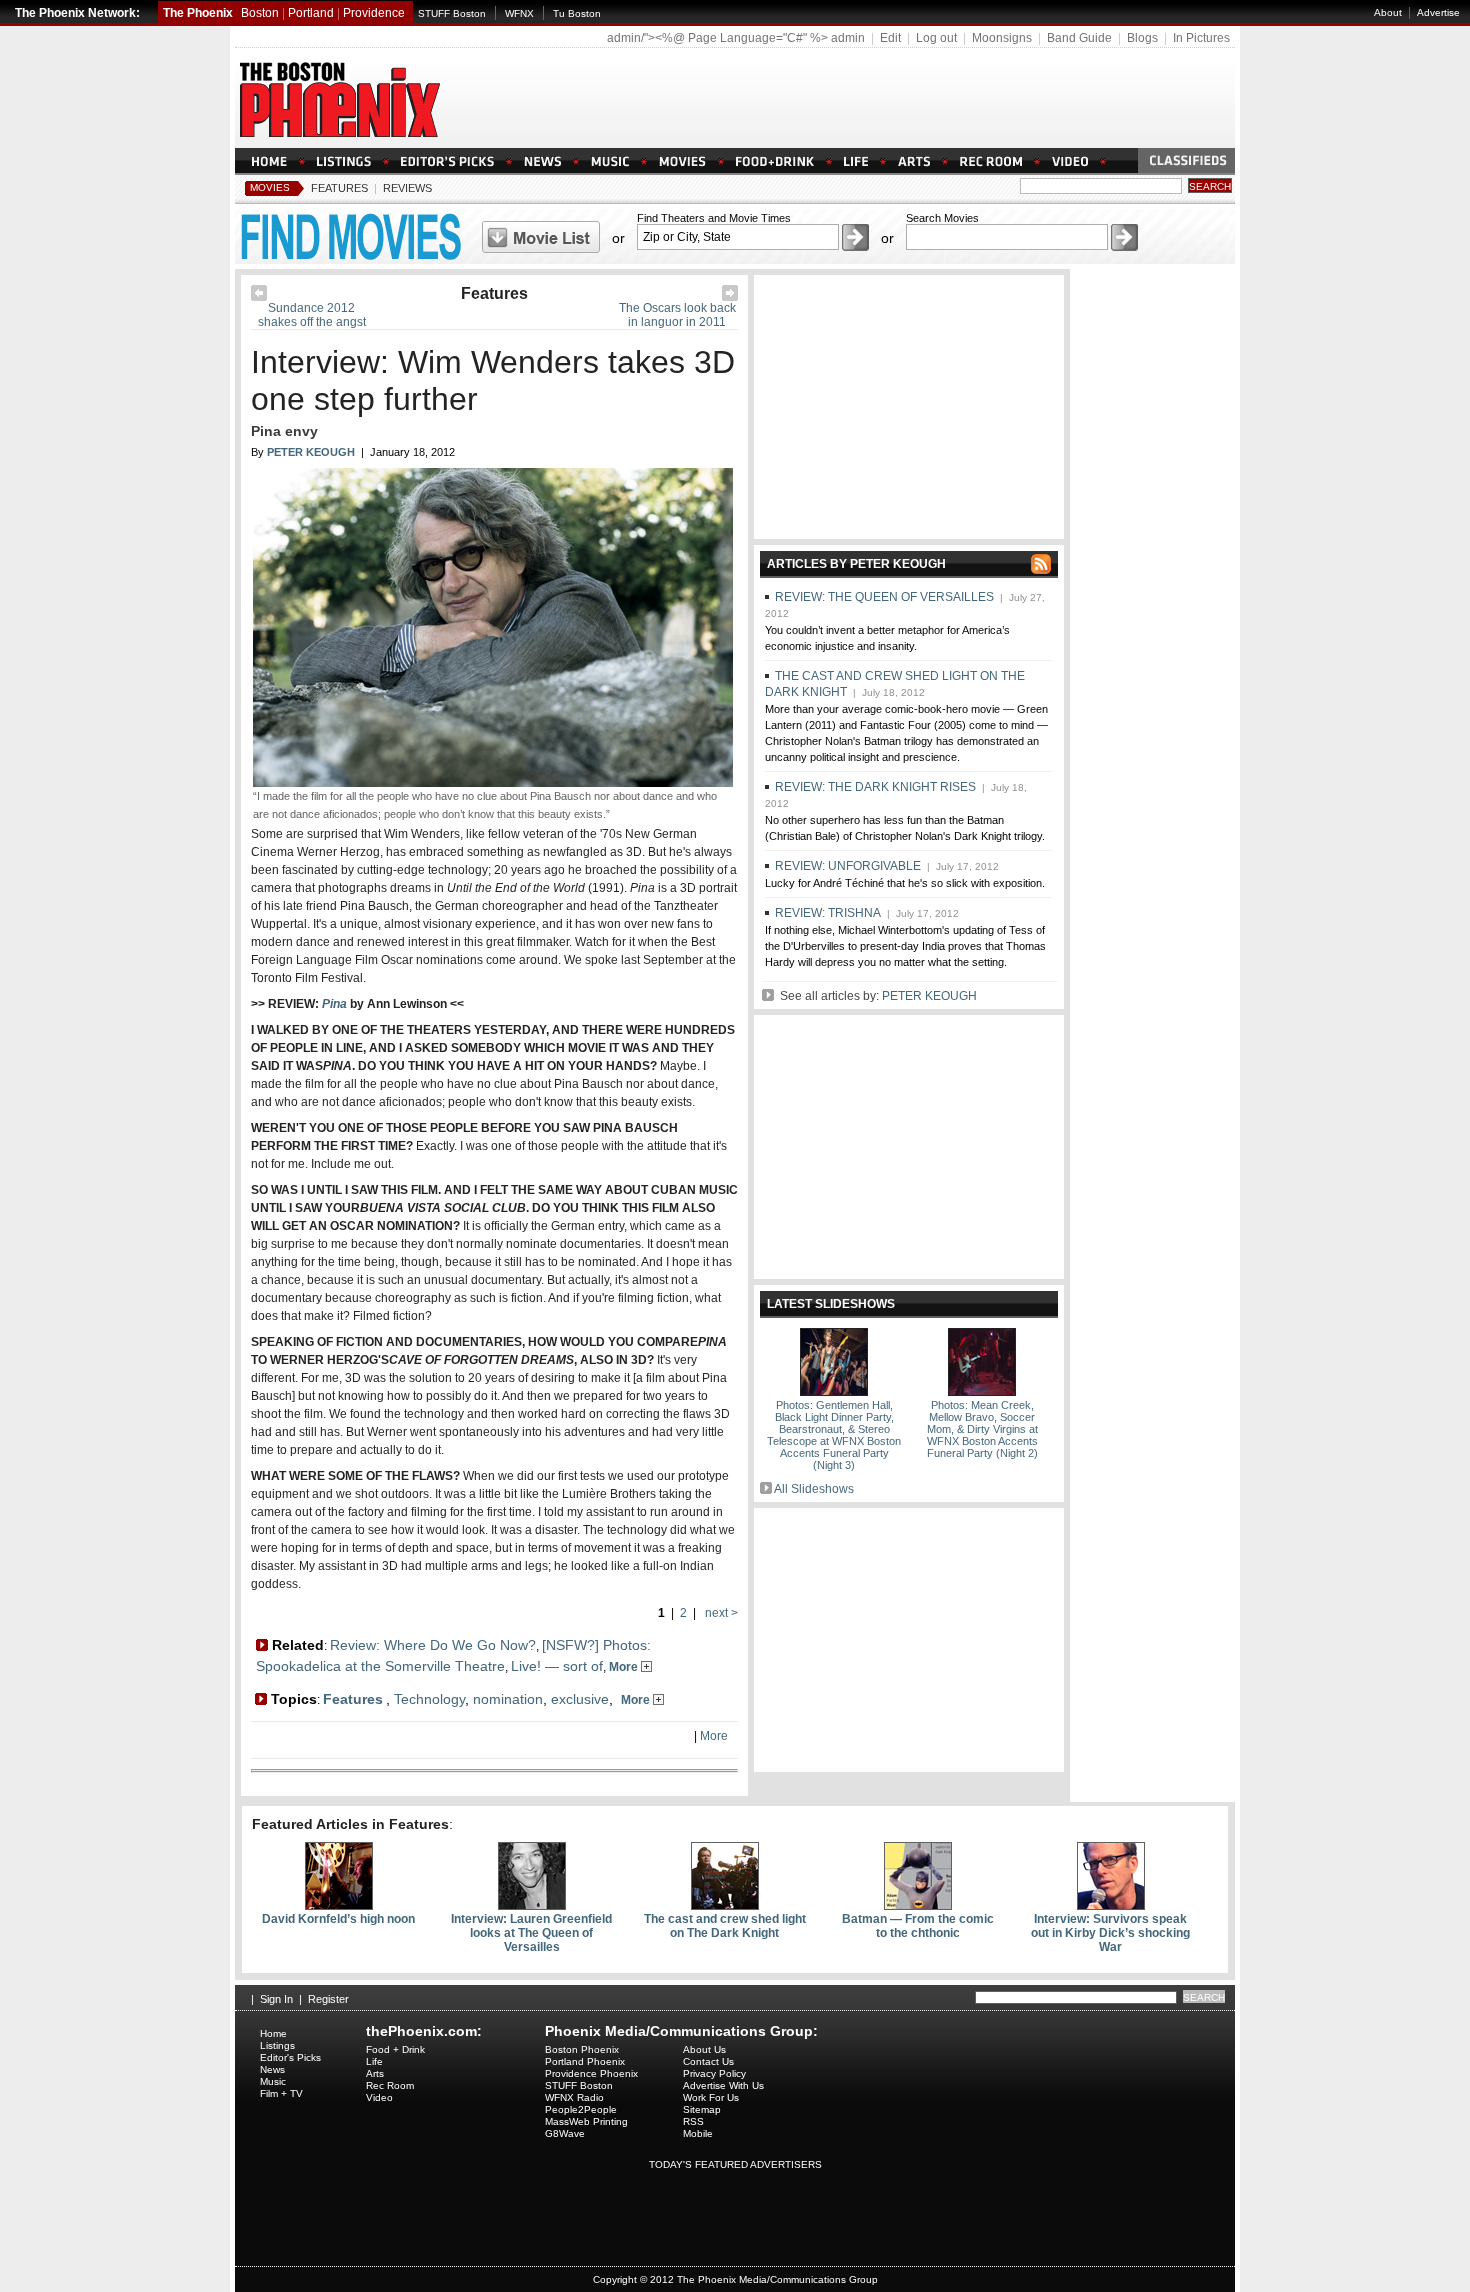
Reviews (407, 188)
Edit (890, 38)
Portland (311, 13)
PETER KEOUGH (929, 996)
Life (374, 2061)
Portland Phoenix (585, 2061)
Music (273, 2081)
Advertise (1438, 12)
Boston (260, 13)
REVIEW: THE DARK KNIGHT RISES (875, 787)
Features (339, 188)
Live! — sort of (557, 1666)
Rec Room (390, 2085)
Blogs (1142, 38)
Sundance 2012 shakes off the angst (312, 315)
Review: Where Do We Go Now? (433, 1645)
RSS (693, 2121)
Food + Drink (395, 2049)
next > (720, 1613)
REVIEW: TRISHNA (828, 913)
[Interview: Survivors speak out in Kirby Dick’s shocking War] (1111, 1906)
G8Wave (565, 2133)
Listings (277, 2045)
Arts (375, 2073)
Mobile (698, 2133)
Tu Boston (577, 13)
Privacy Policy (714, 2073)
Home (273, 2033)
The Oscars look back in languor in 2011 (677, 315)
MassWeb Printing (586, 2121)
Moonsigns (1002, 38)
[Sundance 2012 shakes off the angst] (259, 297)
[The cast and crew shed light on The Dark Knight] (725, 1906)
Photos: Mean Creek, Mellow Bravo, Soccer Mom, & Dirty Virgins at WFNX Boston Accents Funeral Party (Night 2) (982, 1429)
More (625, 1667)
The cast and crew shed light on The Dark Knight (725, 1926)
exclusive (580, 1699)
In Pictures (1201, 38)
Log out (936, 38)
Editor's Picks (290, 2057)
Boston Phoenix (582, 2049)
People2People (581, 2109)
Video (379, 2097)
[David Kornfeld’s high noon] (339, 1906)
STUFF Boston (452, 13)
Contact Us (708, 2061)
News (272, 2069)
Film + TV (281, 2093)
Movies (270, 187)
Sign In (276, 1999)
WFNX (519, 13)
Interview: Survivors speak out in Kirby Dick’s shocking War (1110, 1933)
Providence (374, 13)
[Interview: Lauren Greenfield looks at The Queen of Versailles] (532, 1906)
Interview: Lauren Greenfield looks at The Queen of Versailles (531, 1933)
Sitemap (702, 2109)
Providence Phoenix (591, 2073)
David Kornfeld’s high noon (338, 1919)
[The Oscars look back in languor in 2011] (730, 297)
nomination (508, 1699)
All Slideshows (814, 1489)
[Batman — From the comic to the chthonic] (918, 1906)
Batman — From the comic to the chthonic (918, 1926)
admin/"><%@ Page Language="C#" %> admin (736, 38)
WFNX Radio (574, 2097)
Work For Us (711, 2097)
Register (328, 1999)
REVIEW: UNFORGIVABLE (848, 866)
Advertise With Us (723, 2085)
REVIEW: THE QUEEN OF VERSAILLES (884, 597)
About (1388, 12)
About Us (704, 2049)
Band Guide (1079, 38)
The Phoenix (198, 13)
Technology (429, 1699)
